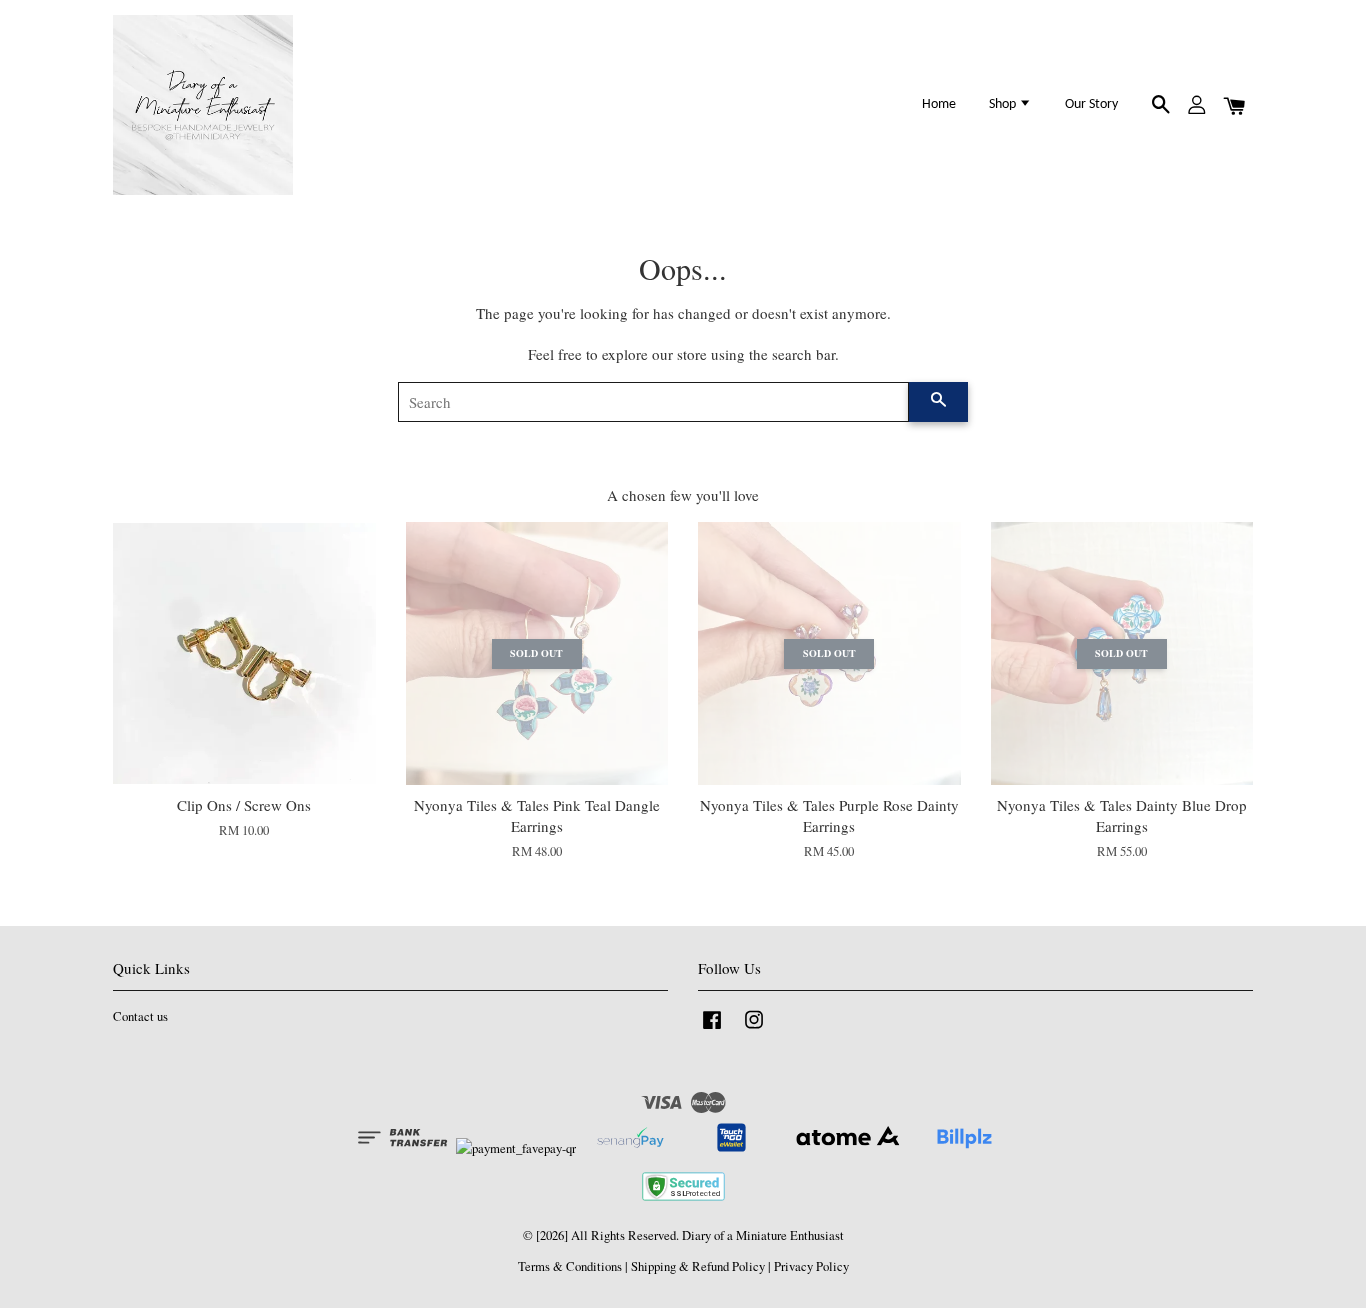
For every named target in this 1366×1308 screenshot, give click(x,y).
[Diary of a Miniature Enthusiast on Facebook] (712, 1029)
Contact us (140, 1016)
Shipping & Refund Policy (698, 1266)
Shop (1004, 104)
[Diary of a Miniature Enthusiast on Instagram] (754, 1029)
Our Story (1091, 104)
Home (939, 104)
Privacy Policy (811, 1266)
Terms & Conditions (570, 1266)
